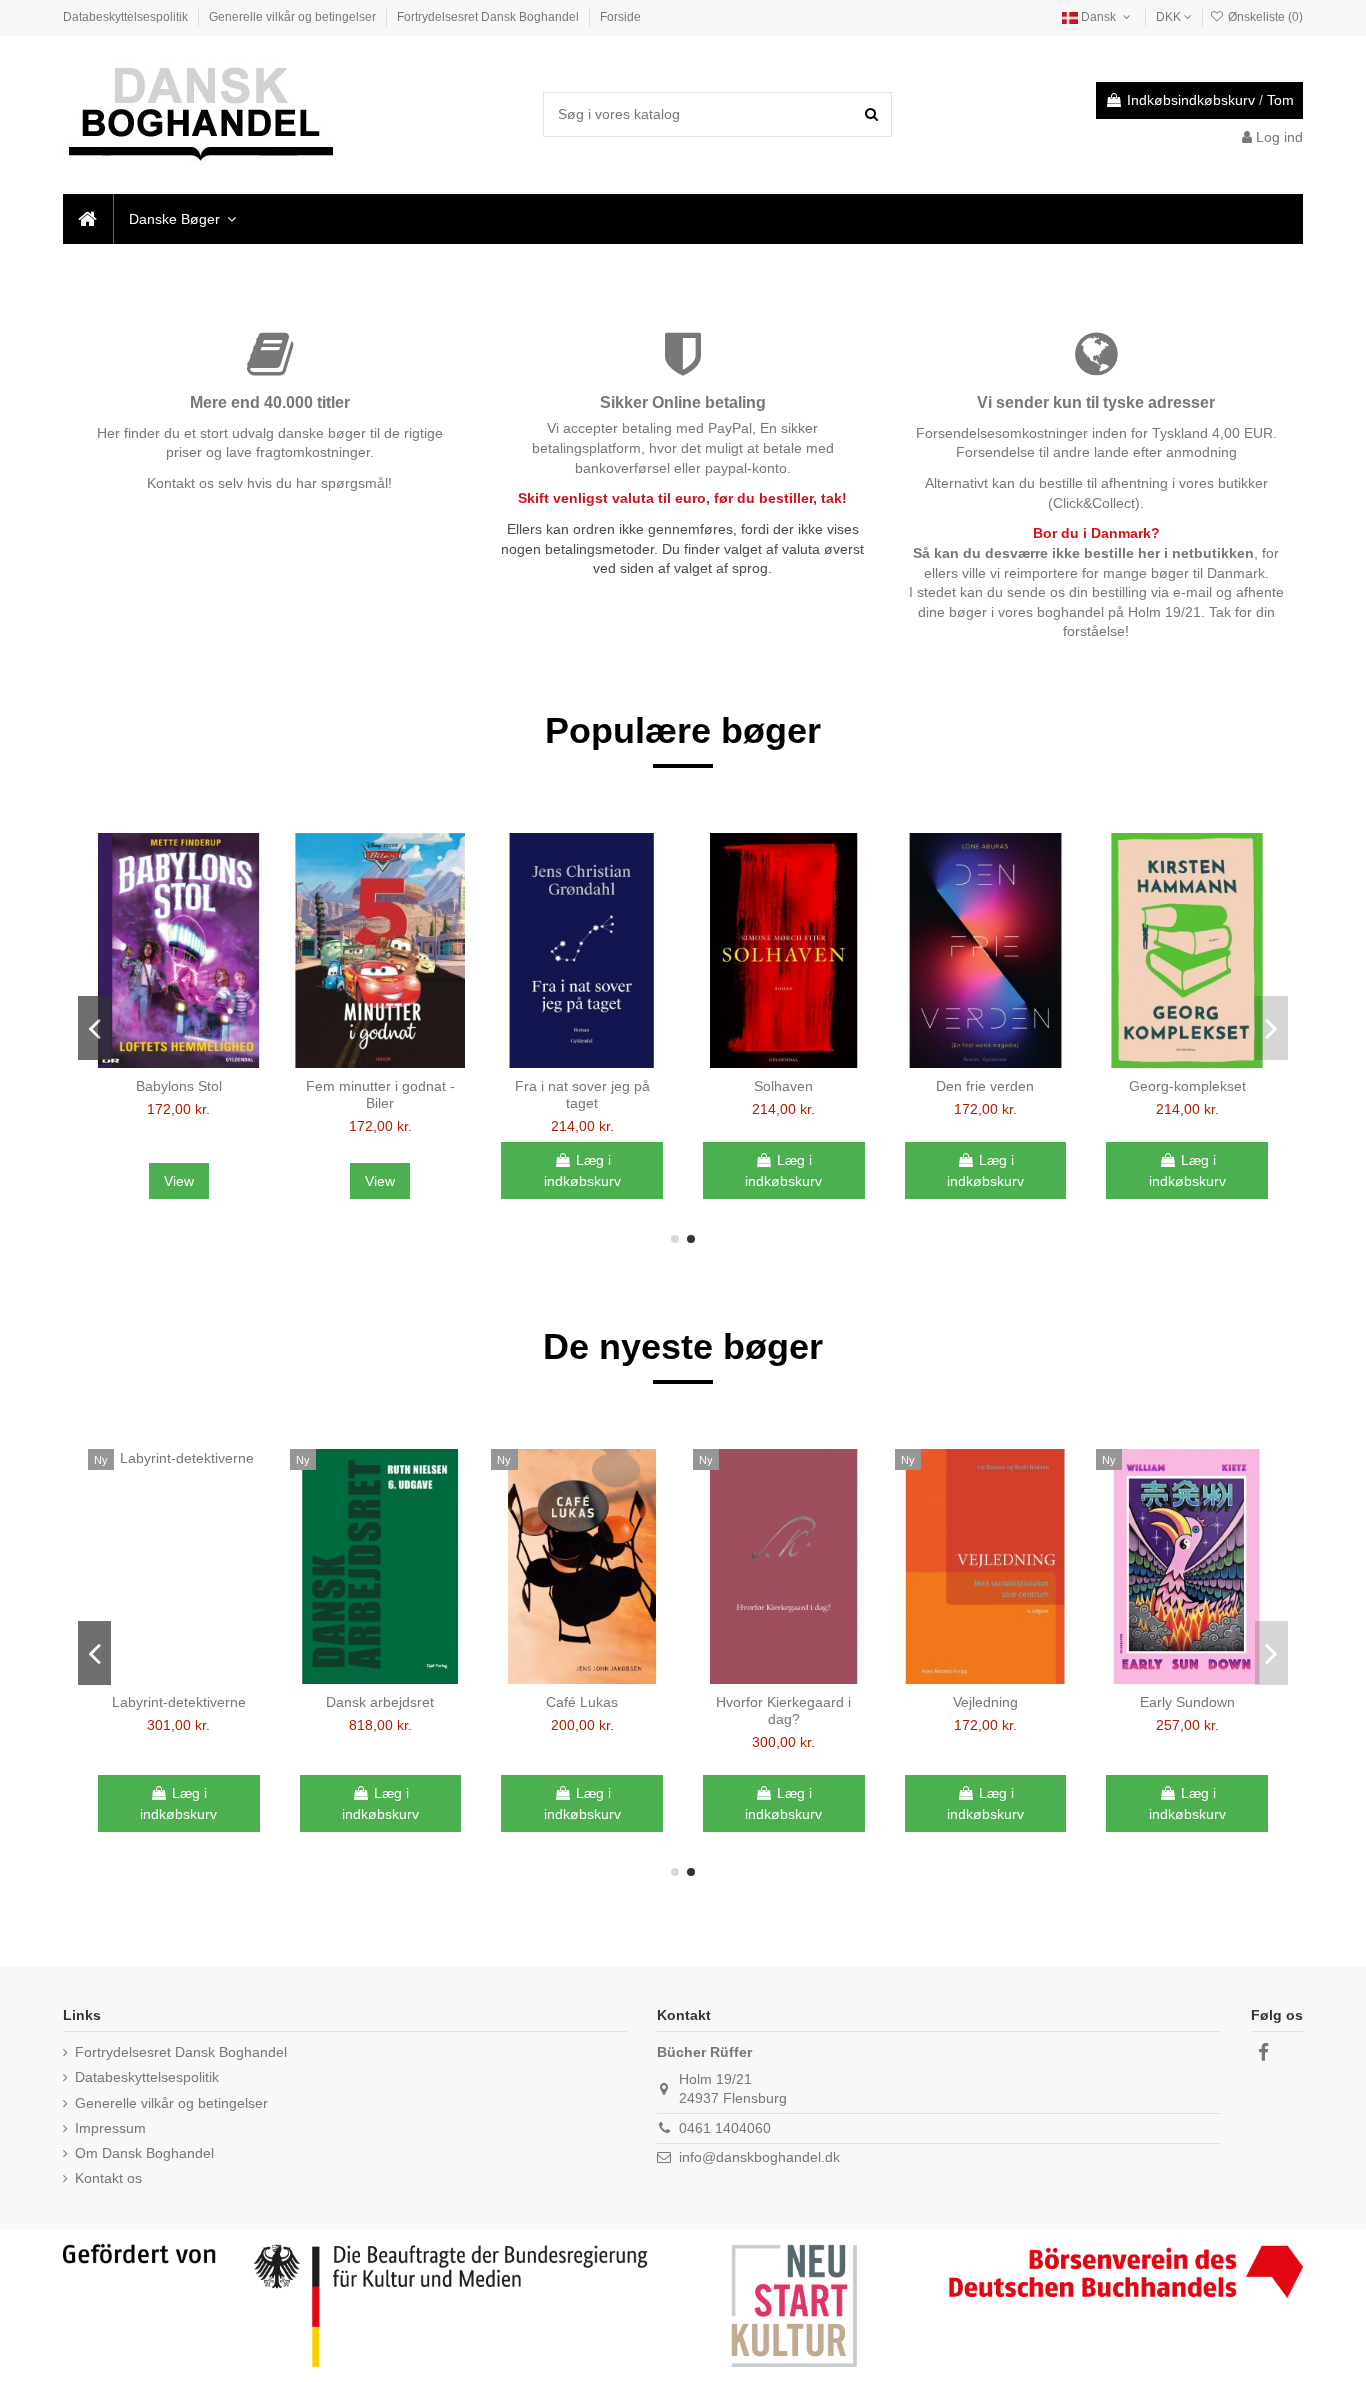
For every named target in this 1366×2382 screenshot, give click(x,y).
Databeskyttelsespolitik (127, 17)
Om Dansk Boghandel (144, 2153)
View (179, 1181)
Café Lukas (582, 1702)
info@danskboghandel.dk (759, 2157)
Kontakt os (108, 2178)
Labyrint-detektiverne (179, 1702)
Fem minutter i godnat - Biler (380, 1094)
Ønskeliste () (1264, 17)
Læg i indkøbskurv (582, 1170)
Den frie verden (985, 1086)
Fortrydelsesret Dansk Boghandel (489, 17)
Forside (620, 17)
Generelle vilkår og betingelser (294, 17)
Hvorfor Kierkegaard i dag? (783, 1710)
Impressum (110, 2128)
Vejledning (985, 1702)
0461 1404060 (725, 2128)
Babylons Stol (179, 1086)
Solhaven (783, 1086)
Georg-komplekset (1187, 1086)
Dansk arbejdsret (380, 1702)
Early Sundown (1187, 1702)
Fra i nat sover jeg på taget (582, 1094)
